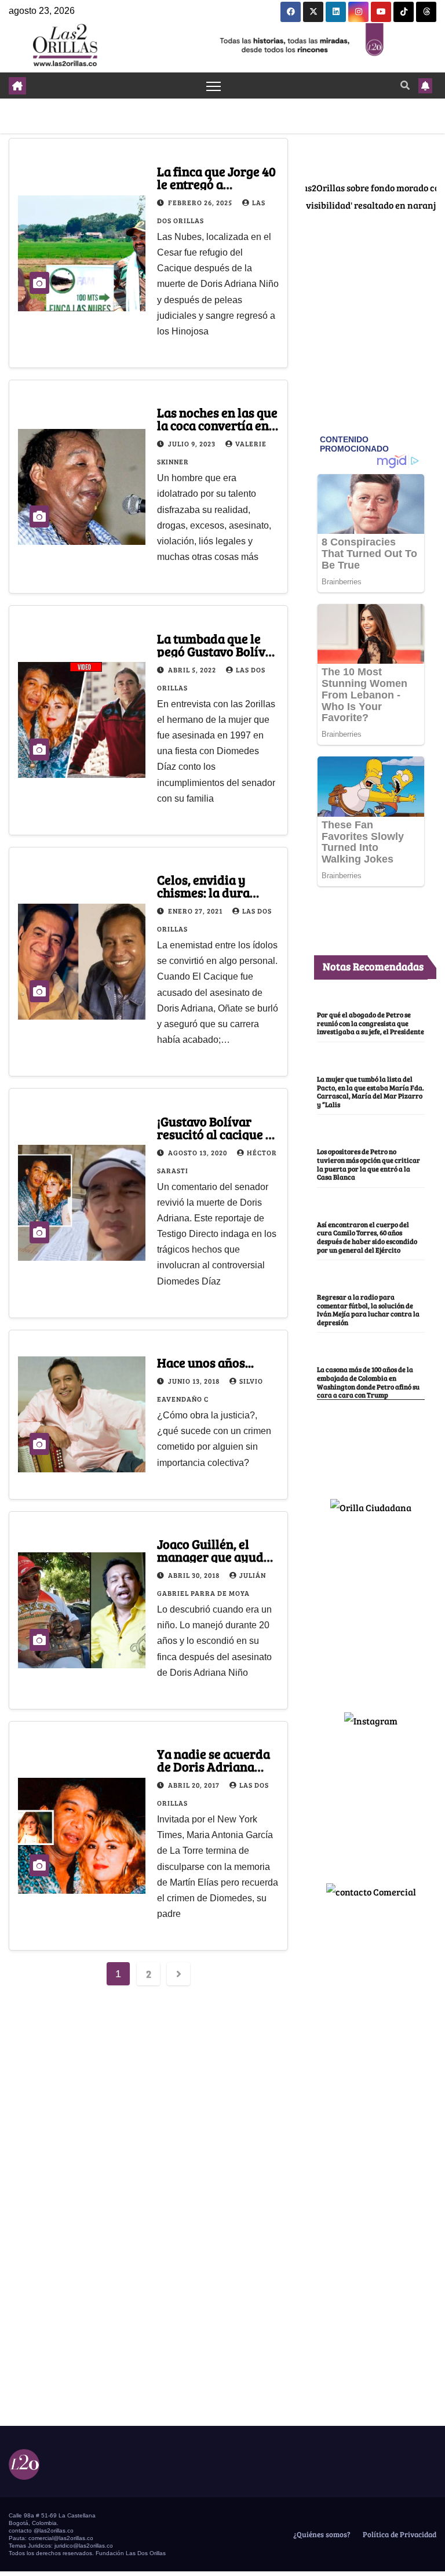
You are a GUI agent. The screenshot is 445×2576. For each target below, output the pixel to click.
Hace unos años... (205, 1362)
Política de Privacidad (399, 2534)
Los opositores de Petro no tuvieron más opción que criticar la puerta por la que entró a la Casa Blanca (369, 1164)
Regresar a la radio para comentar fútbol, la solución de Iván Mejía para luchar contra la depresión (368, 1309)
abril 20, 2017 (195, 1785)
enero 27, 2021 (196, 911)
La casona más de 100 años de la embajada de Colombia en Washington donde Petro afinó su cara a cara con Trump (368, 1382)
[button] (405, 85)
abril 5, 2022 (193, 670)
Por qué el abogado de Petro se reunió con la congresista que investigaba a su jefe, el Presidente (371, 1023)
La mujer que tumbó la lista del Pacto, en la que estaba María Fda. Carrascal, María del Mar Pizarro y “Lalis (371, 1091)
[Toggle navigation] (214, 85)
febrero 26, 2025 (201, 202)
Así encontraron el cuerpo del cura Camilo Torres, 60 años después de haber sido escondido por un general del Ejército (367, 1237)
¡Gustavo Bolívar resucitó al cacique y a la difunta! (215, 1134)
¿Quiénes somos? (321, 2534)
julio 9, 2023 (193, 443)
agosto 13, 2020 (198, 1152)
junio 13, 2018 (195, 1381)
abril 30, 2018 (195, 1575)
